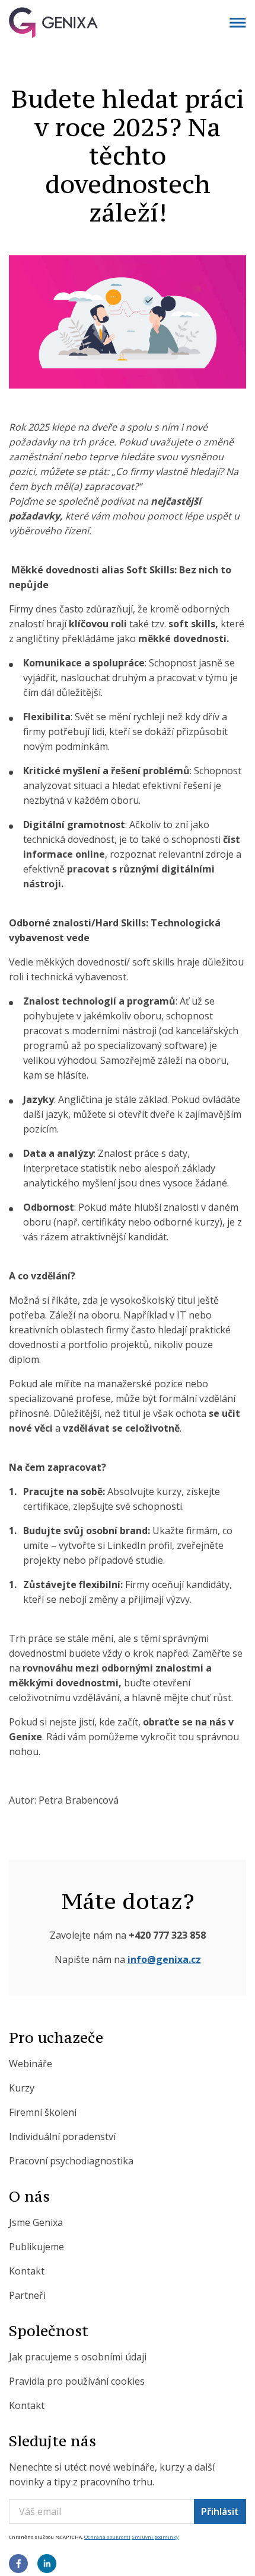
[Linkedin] (47, 2565)
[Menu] (238, 23)
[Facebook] (18, 2565)
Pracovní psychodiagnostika (71, 2161)
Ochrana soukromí (107, 2537)
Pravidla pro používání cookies (77, 2381)
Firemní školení (43, 2112)
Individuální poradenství (62, 2136)
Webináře (31, 2064)
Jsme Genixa (36, 2222)
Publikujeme (36, 2247)
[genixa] (128, 23)
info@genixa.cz (164, 1959)
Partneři (27, 2295)
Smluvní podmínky (155, 2537)
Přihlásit (220, 2511)
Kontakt (27, 2271)
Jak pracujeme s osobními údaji (78, 2357)
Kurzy (22, 2088)
